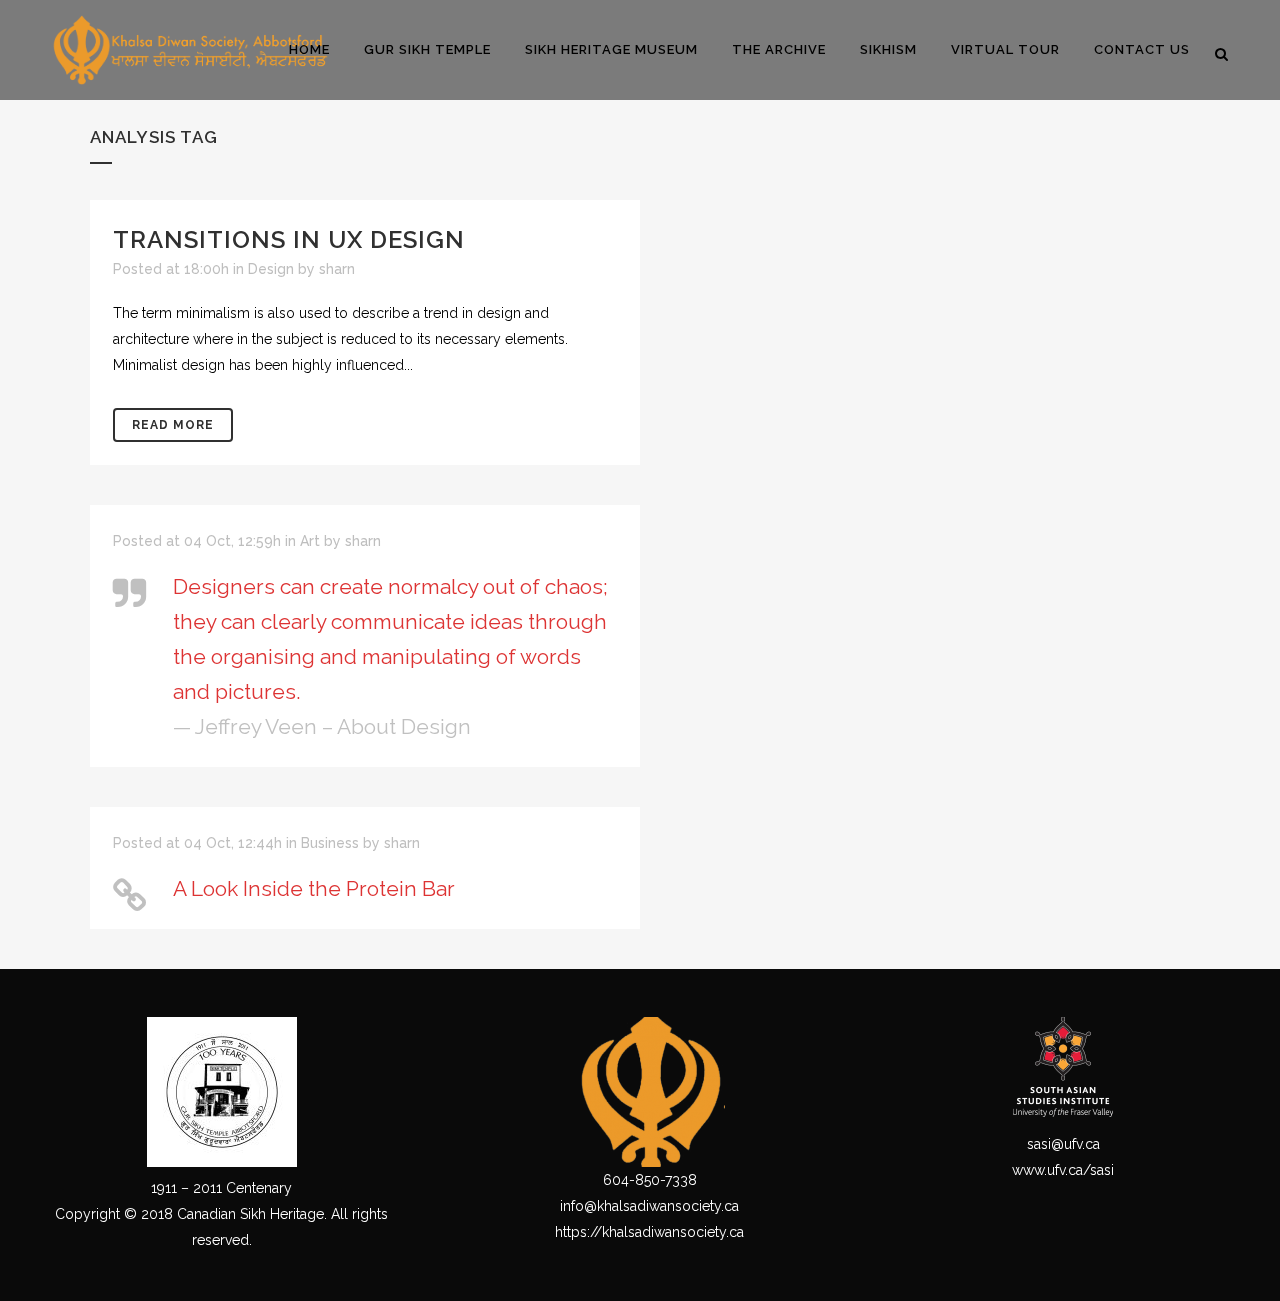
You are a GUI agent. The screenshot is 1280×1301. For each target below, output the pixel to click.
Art (310, 541)
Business (330, 843)
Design (271, 269)
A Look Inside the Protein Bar (314, 888)
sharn (337, 269)
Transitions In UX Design (289, 239)
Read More (173, 425)
